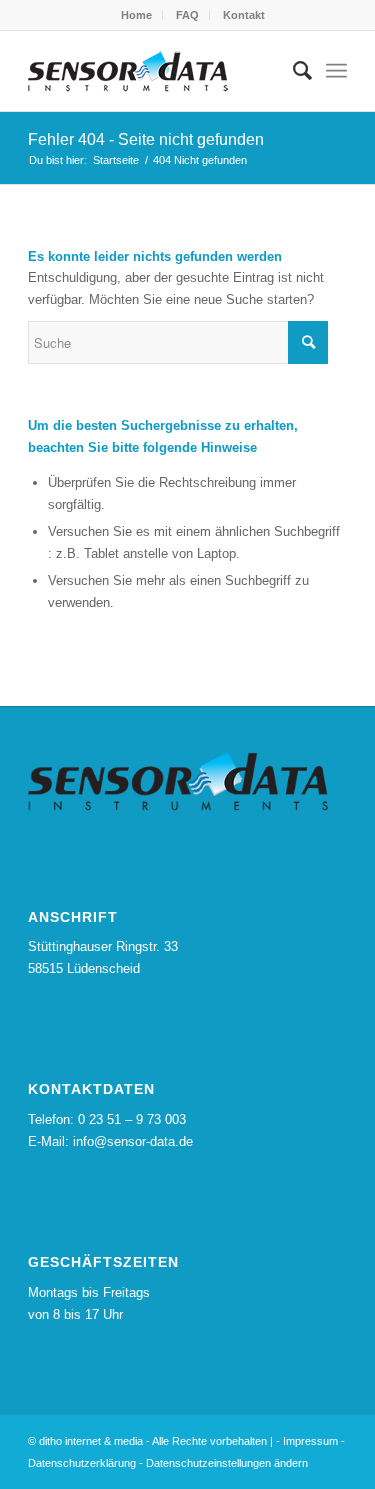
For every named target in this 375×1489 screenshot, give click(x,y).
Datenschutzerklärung (82, 1463)
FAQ (187, 15)
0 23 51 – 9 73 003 (132, 1119)
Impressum (310, 1441)
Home (136, 15)
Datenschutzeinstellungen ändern (227, 1463)
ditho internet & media (91, 1441)
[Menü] (336, 71)
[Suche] (292, 71)
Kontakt (244, 15)
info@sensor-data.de (133, 1141)
